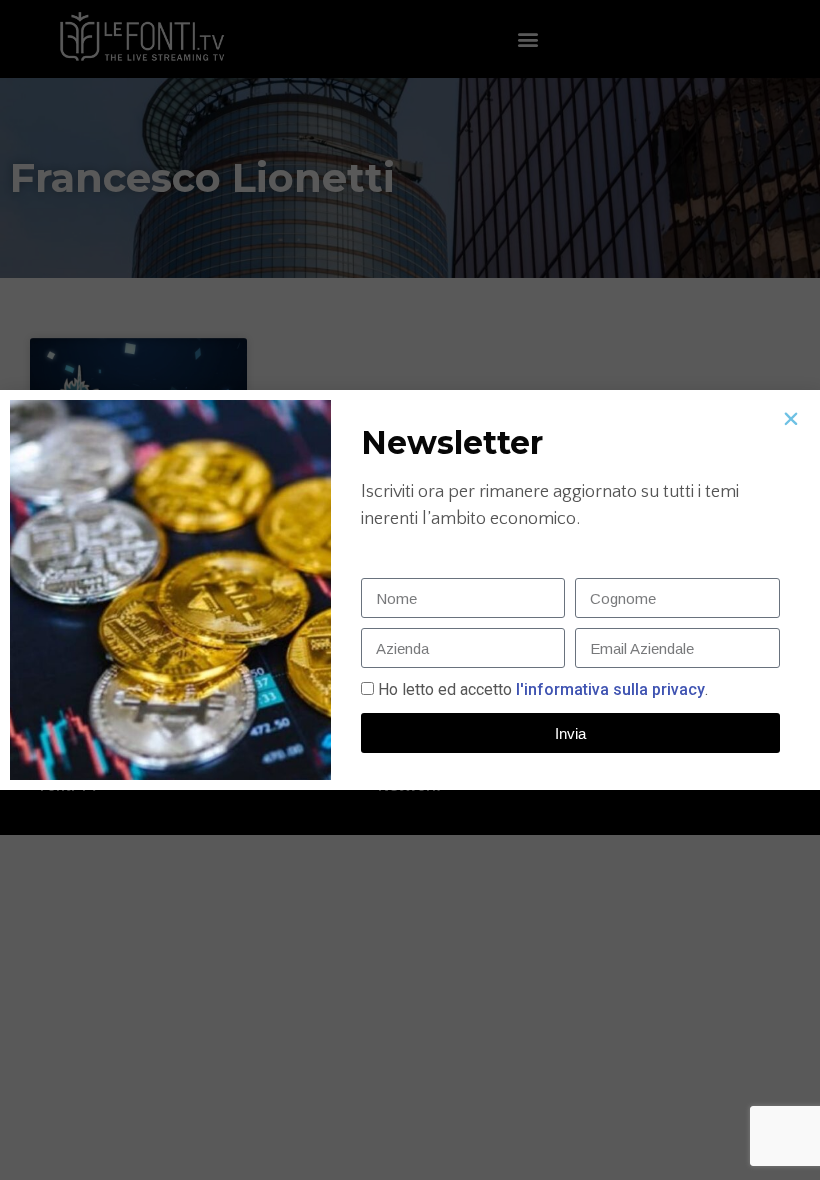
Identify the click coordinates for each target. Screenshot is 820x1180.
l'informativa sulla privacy (608, 689)
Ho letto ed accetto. (543, 689)
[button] (791, 419)
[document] (410, 590)
